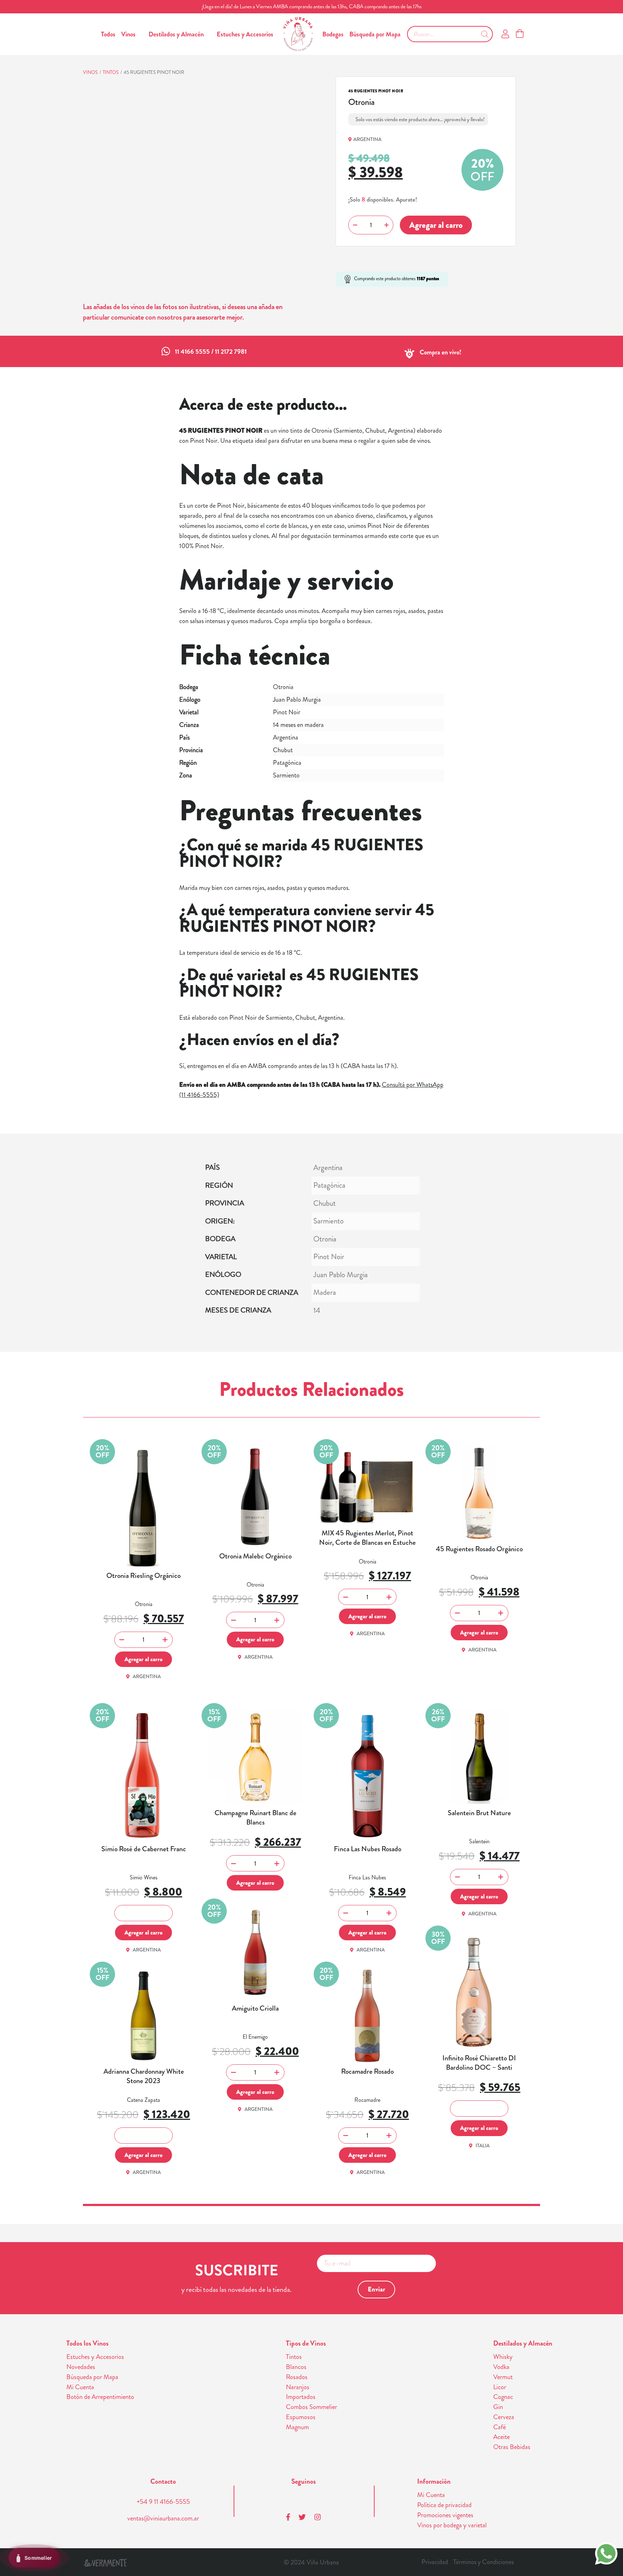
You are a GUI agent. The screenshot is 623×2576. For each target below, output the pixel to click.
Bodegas (333, 34)
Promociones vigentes (445, 2515)
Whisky (503, 2357)
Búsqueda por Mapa (375, 34)
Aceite (502, 2437)
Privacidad (435, 2562)
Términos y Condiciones (483, 2562)
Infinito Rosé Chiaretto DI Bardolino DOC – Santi (479, 2063)
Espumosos (301, 2417)
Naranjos (298, 2387)
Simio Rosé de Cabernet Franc (144, 1849)
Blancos (296, 2367)
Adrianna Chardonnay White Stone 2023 (144, 2076)
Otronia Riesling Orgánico (143, 1576)
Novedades (81, 2367)
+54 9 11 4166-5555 (163, 2502)
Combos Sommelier (311, 2407)
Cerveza (504, 2417)
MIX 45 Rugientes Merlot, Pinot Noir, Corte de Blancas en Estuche (367, 1538)
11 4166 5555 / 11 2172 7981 (211, 352)
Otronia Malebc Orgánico (255, 1556)
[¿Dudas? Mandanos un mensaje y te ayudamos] (606, 2553)
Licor (500, 2387)
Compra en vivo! (441, 352)
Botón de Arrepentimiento (100, 2397)
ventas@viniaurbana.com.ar (163, 2518)
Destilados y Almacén (176, 34)
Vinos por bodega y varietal (452, 2525)
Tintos (111, 72)
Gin (498, 2407)
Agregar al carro (436, 225)
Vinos (128, 34)
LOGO (298, 34)
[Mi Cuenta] (505, 34)
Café (500, 2427)
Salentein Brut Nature (479, 1813)
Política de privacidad (444, 2505)
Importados (301, 2397)
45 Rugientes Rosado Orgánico (479, 1549)
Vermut (503, 2377)
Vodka (501, 2367)
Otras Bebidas (512, 2447)
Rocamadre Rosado (367, 2072)
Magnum (297, 2427)
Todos (108, 34)
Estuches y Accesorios (245, 34)
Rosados (297, 2377)
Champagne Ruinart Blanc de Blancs (255, 1818)
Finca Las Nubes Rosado (368, 1849)
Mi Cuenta (80, 2387)
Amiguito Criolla (255, 2008)
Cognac (503, 2397)
